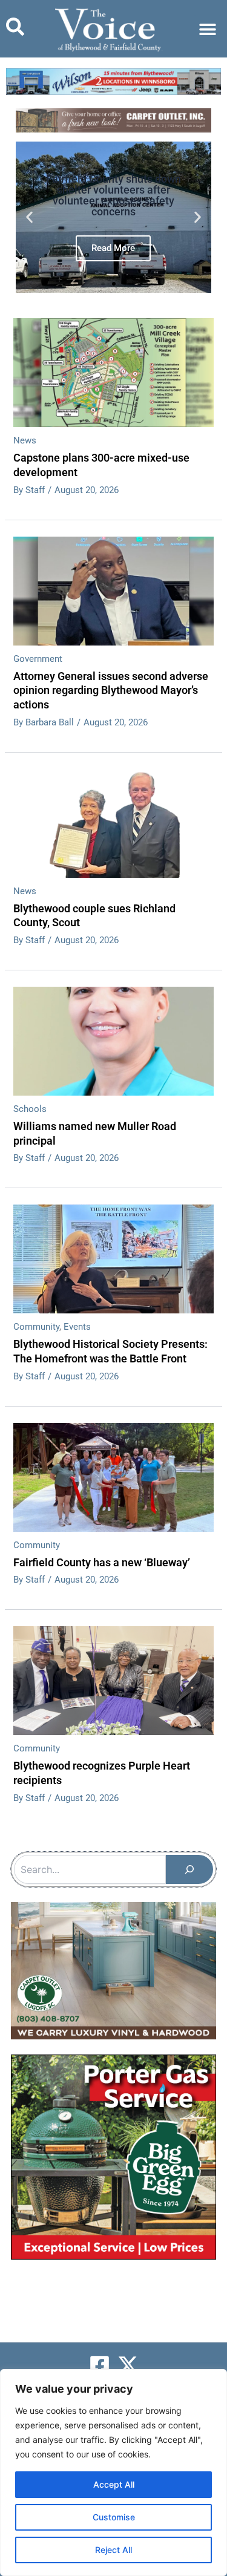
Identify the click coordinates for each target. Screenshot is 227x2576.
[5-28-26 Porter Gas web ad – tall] (113, 2157)
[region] (113, 2473)
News (25, 440)
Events (77, 1327)
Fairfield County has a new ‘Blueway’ (102, 1562)
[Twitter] (128, 2365)
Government (38, 659)
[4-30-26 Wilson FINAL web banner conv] (113, 81)
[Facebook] (100, 2365)
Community (36, 1327)
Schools (30, 1109)
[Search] (189, 1869)
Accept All (114, 2484)
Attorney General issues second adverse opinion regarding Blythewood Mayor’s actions (111, 690)
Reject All (113, 2550)
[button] (207, 29)
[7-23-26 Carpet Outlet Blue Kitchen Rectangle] (113, 1970)
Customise (114, 2517)
